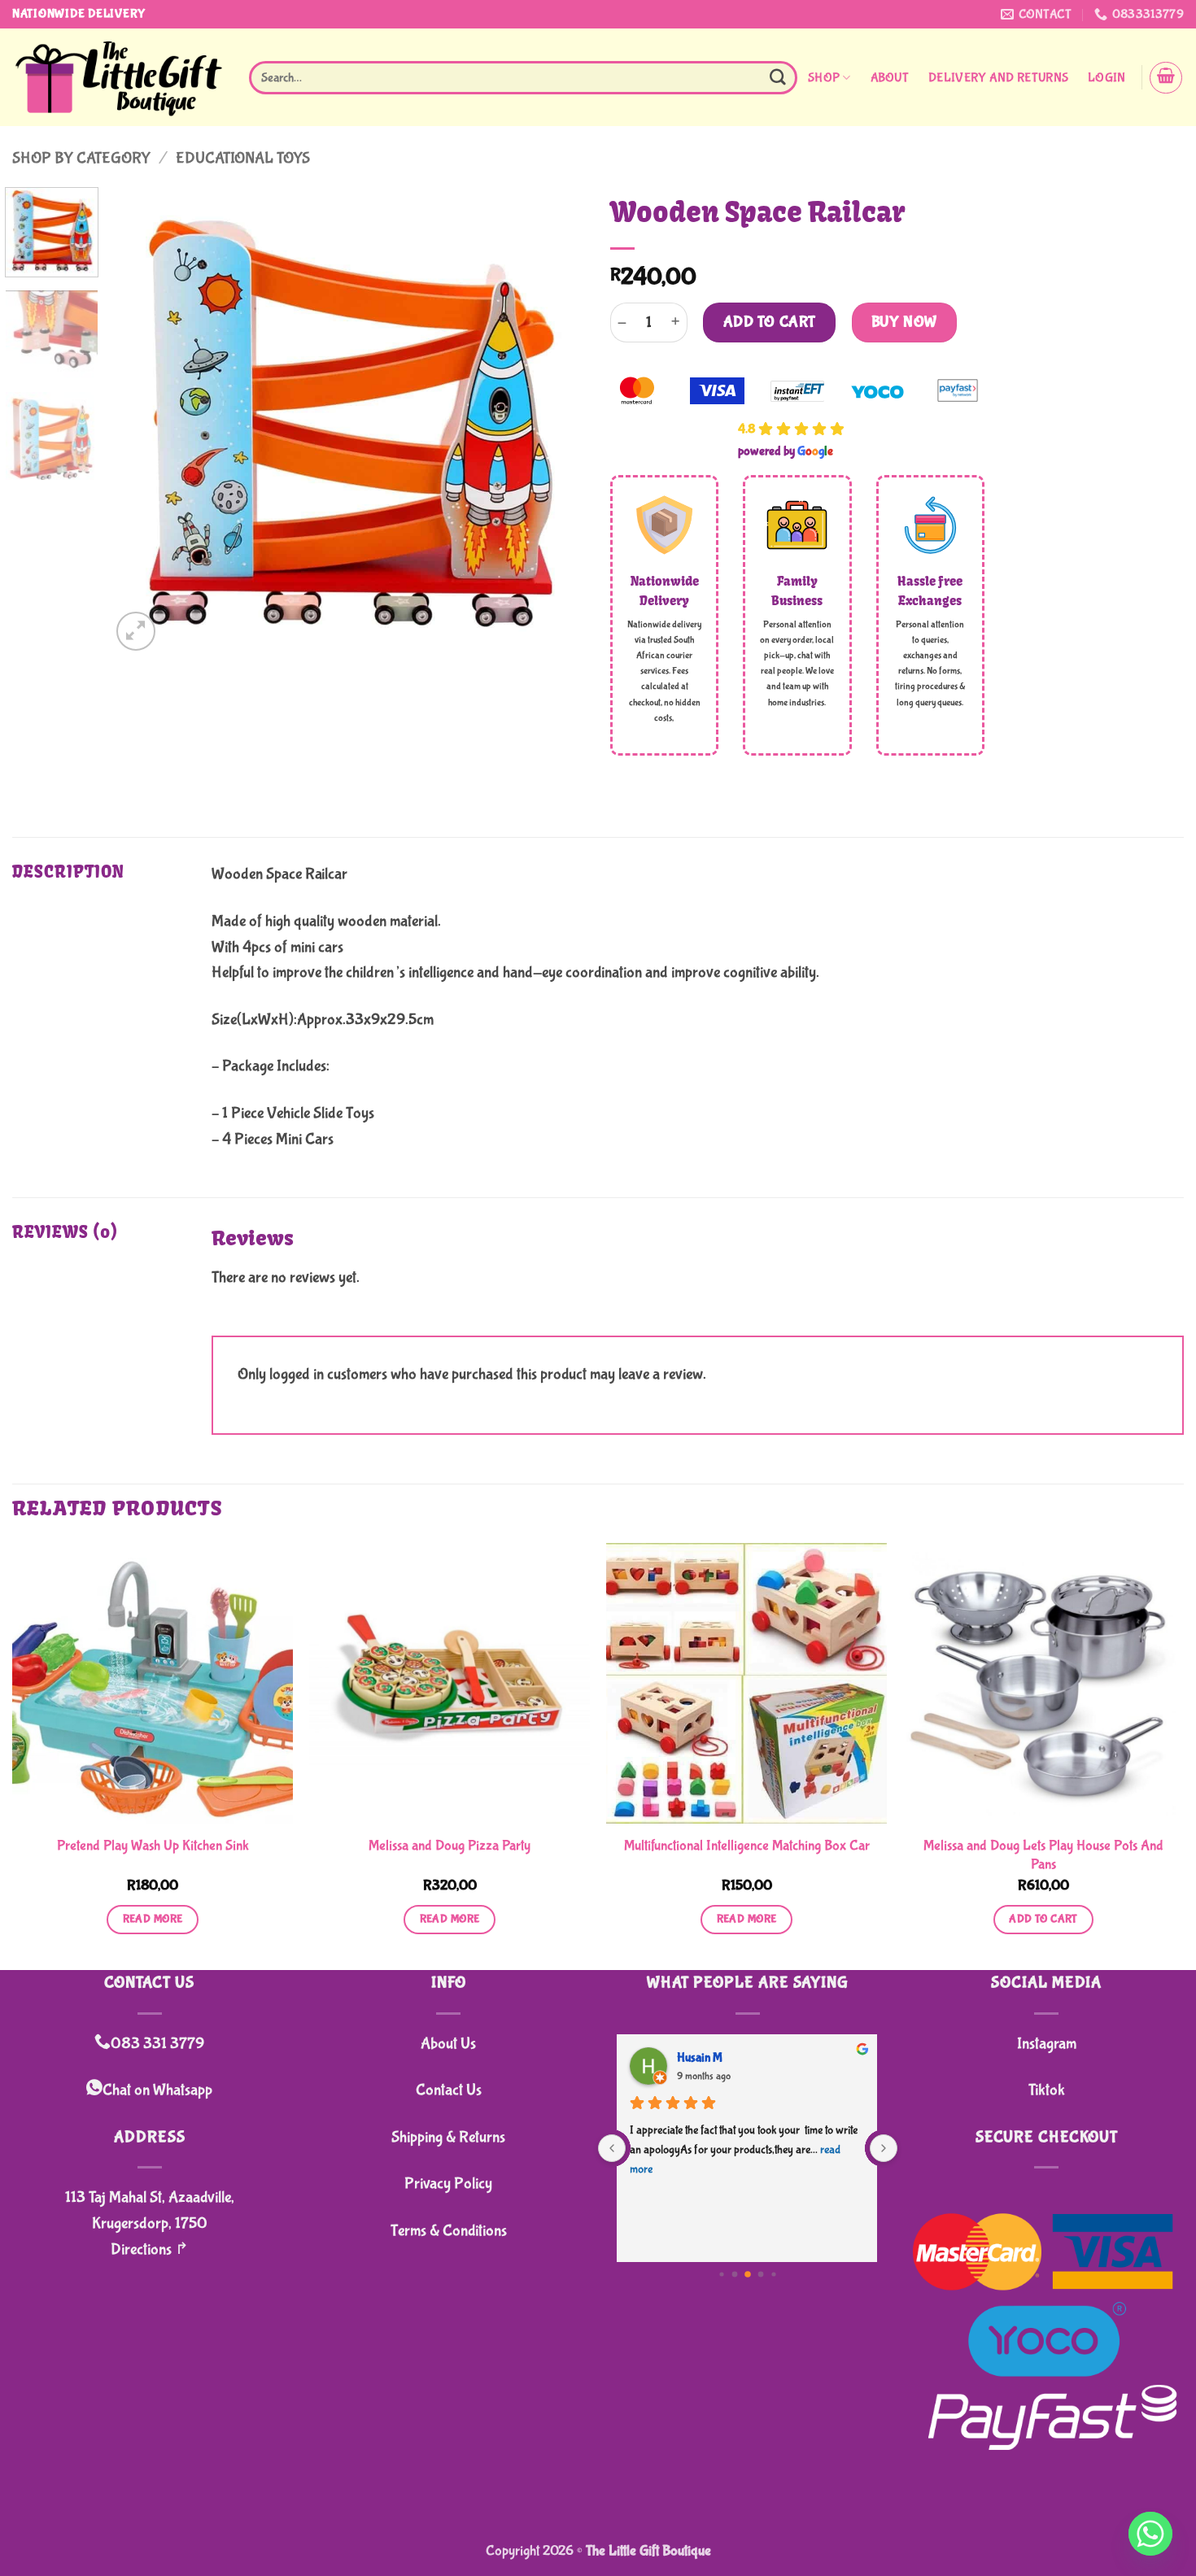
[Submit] (778, 78)
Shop (824, 78)
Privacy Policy (448, 2184)
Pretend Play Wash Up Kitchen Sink (153, 1846)
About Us (448, 2044)
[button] (1107, 78)
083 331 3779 (157, 2044)
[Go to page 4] (734, 2274)
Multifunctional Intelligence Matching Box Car (747, 1846)
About (890, 78)
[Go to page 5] (748, 2274)
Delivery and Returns (998, 78)
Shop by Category (81, 158)
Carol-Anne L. (713, 2057)
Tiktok (1047, 2090)
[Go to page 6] (760, 2274)
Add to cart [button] (1043, 1919)
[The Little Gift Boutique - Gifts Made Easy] (118, 78)
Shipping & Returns (448, 2137)
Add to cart (770, 322)
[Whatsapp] (1150, 2534)
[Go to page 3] (721, 2274)
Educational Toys (243, 158)
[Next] (556, 421)
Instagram (1047, 2044)
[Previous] (141, 421)
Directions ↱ (150, 2249)
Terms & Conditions (449, 2231)
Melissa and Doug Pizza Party (450, 1846)
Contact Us (449, 2090)
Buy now (904, 322)
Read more (153, 1919)
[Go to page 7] (773, 2274)
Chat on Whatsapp (157, 2090)
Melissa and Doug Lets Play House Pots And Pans (1043, 1855)
